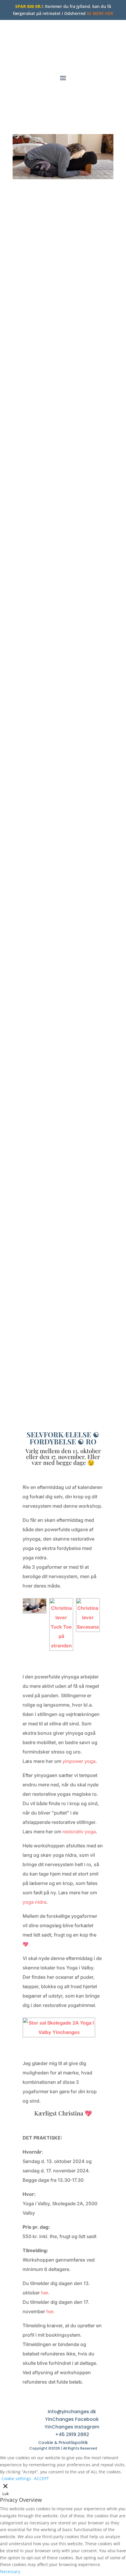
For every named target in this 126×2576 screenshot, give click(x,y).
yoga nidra (34, 1902)
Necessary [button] (10, 2571)
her (45, 2293)
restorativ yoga (79, 1832)
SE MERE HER (100, 13)
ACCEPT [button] (41, 2478)
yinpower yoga (79, 1761)
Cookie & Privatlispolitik (63, 2443)
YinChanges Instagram (72, 2427)
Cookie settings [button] (16, 2478)
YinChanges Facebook (72, 2419)
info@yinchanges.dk (72, 2412)
